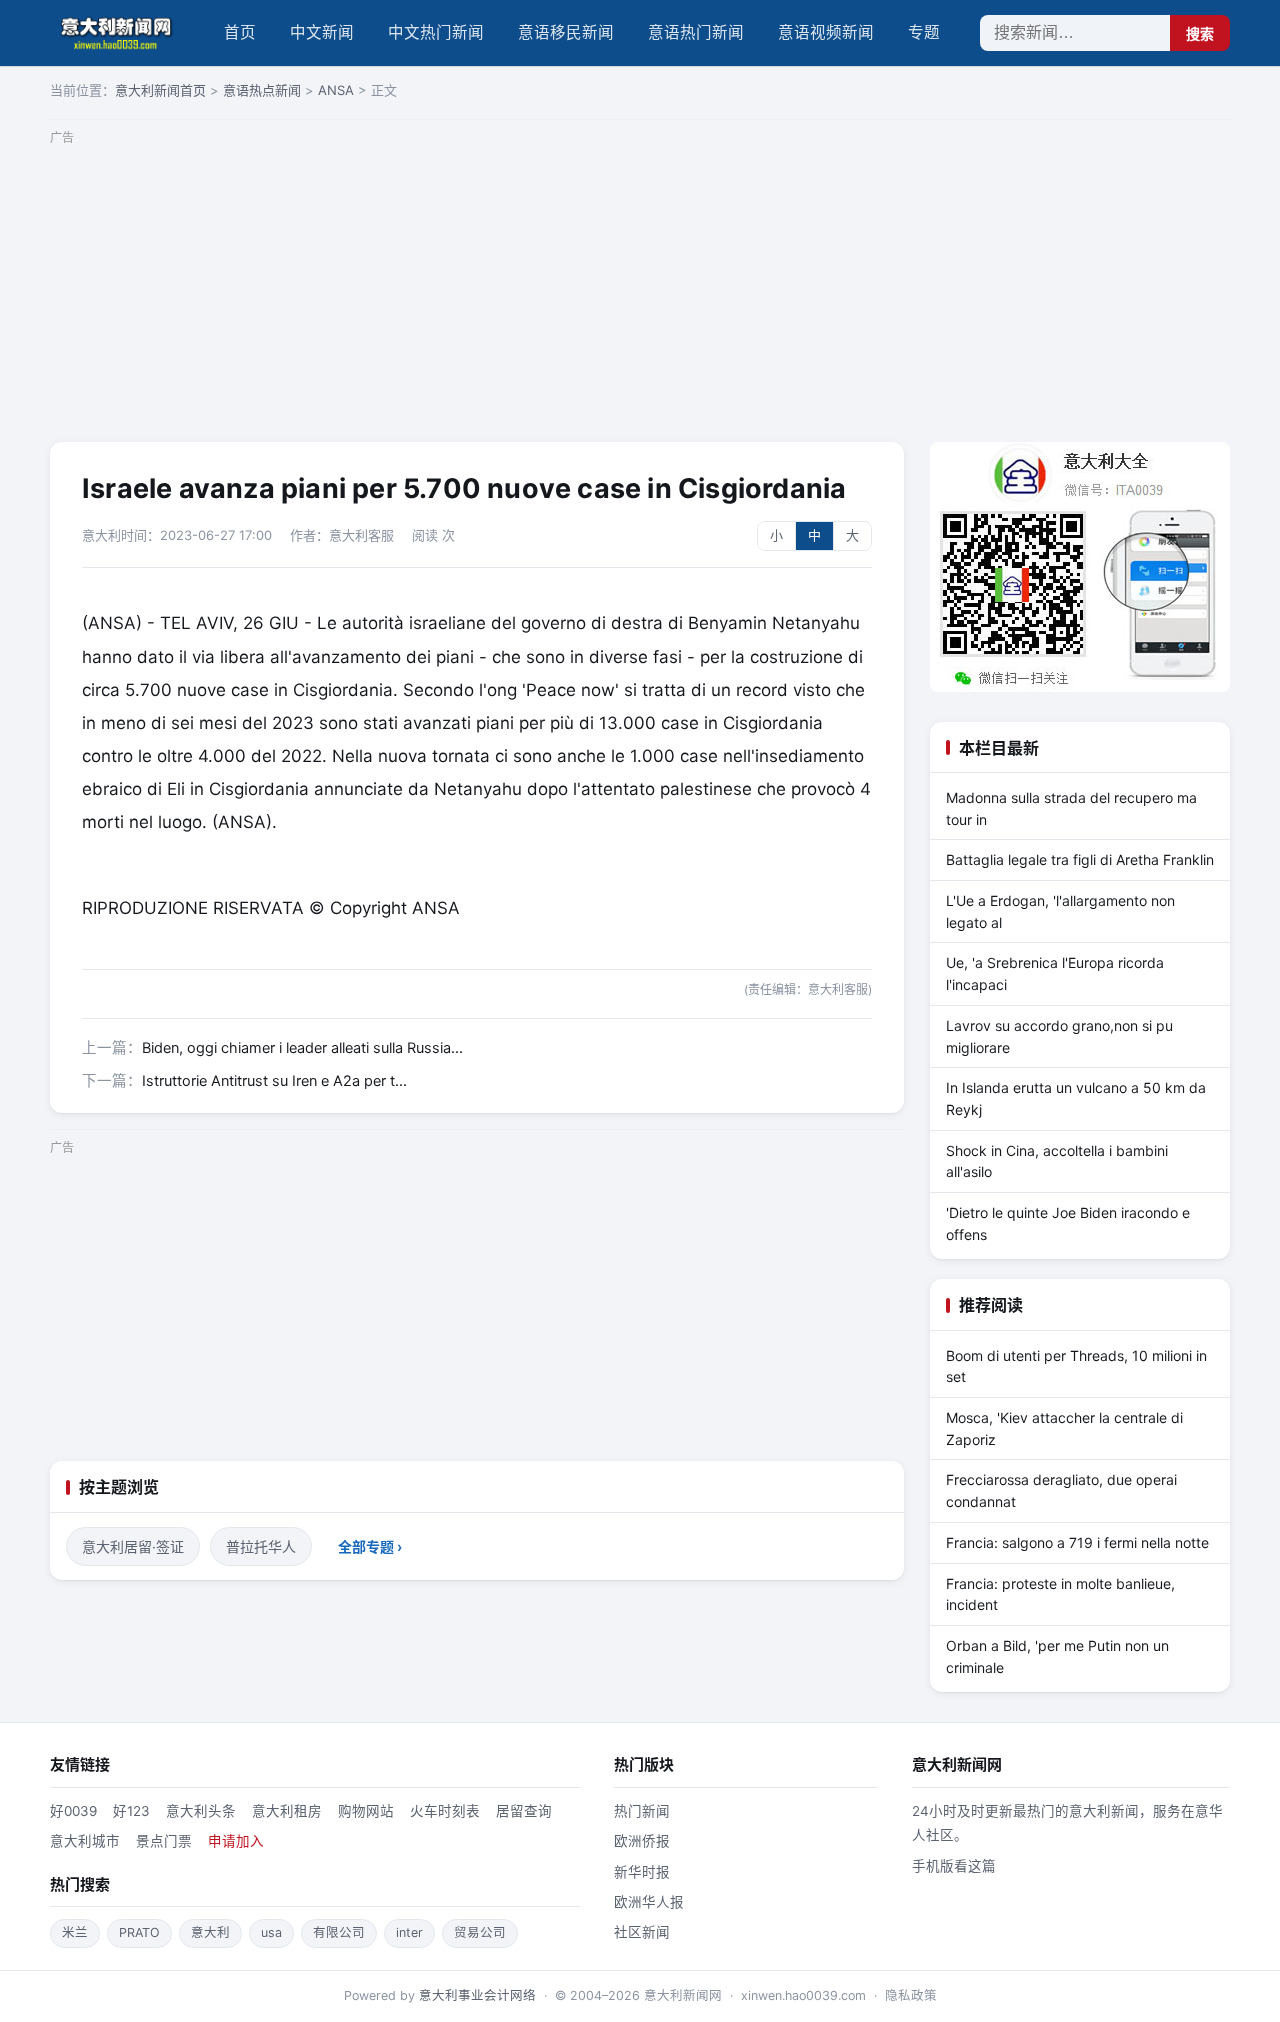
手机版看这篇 (954, 1866)
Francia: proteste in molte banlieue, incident (1060, 1594)
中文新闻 (322, 32)
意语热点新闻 (262, 90)
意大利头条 (201, 1811)
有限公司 (339, 1932)
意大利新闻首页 (160, 90)
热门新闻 (642, 1811)
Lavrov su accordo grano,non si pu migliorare (1059, 1036)
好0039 (73, 1811)
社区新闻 (642, 1932)
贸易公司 (480, 1932)
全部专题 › (370, 1546)
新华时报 (642, 1872)
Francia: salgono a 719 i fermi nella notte (1077, 1542)
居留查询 (524, 1811)
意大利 (210, 1932)
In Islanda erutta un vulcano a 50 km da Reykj (1076, 1098)
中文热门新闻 (436, 32)
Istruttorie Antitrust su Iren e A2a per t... (274, 1081)
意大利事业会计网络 (477, 1995)
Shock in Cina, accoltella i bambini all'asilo (1057, 1161)
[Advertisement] (640, 292)
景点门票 (164, 1841)
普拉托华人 (261, 1546)
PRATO (139, 1932)
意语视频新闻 (826, 32)
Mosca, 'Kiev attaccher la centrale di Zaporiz (1064, 1428)
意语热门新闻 (696, 32)
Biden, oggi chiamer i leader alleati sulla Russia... (302, 1048)
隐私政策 (911, 1995)
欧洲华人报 (649, 1902)
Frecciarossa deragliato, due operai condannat (1061, 1490)
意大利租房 (287, 1811)
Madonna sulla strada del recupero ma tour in (1071, 808)
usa (271, 1932)
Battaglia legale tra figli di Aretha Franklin (1080, 859)
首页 (240, 32)
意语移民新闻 (566, 32)
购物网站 (366, 1811)
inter (409, 1932)
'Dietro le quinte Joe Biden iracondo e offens (1068, 1223)
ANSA (336, 90)
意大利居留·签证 (133, 1546)
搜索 (1200, 34)
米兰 (75, 1932)
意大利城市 (85, 1841)
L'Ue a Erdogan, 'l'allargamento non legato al (1060, 911)
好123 (131, 1811)
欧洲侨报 (642, 1841)
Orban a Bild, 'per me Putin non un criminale (1057, 1656)
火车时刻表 (445, 1811)
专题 (924, 32)
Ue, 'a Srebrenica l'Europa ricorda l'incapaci (1055, 973)
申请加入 (236, 1841)
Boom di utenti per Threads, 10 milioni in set (1076, 1366)
